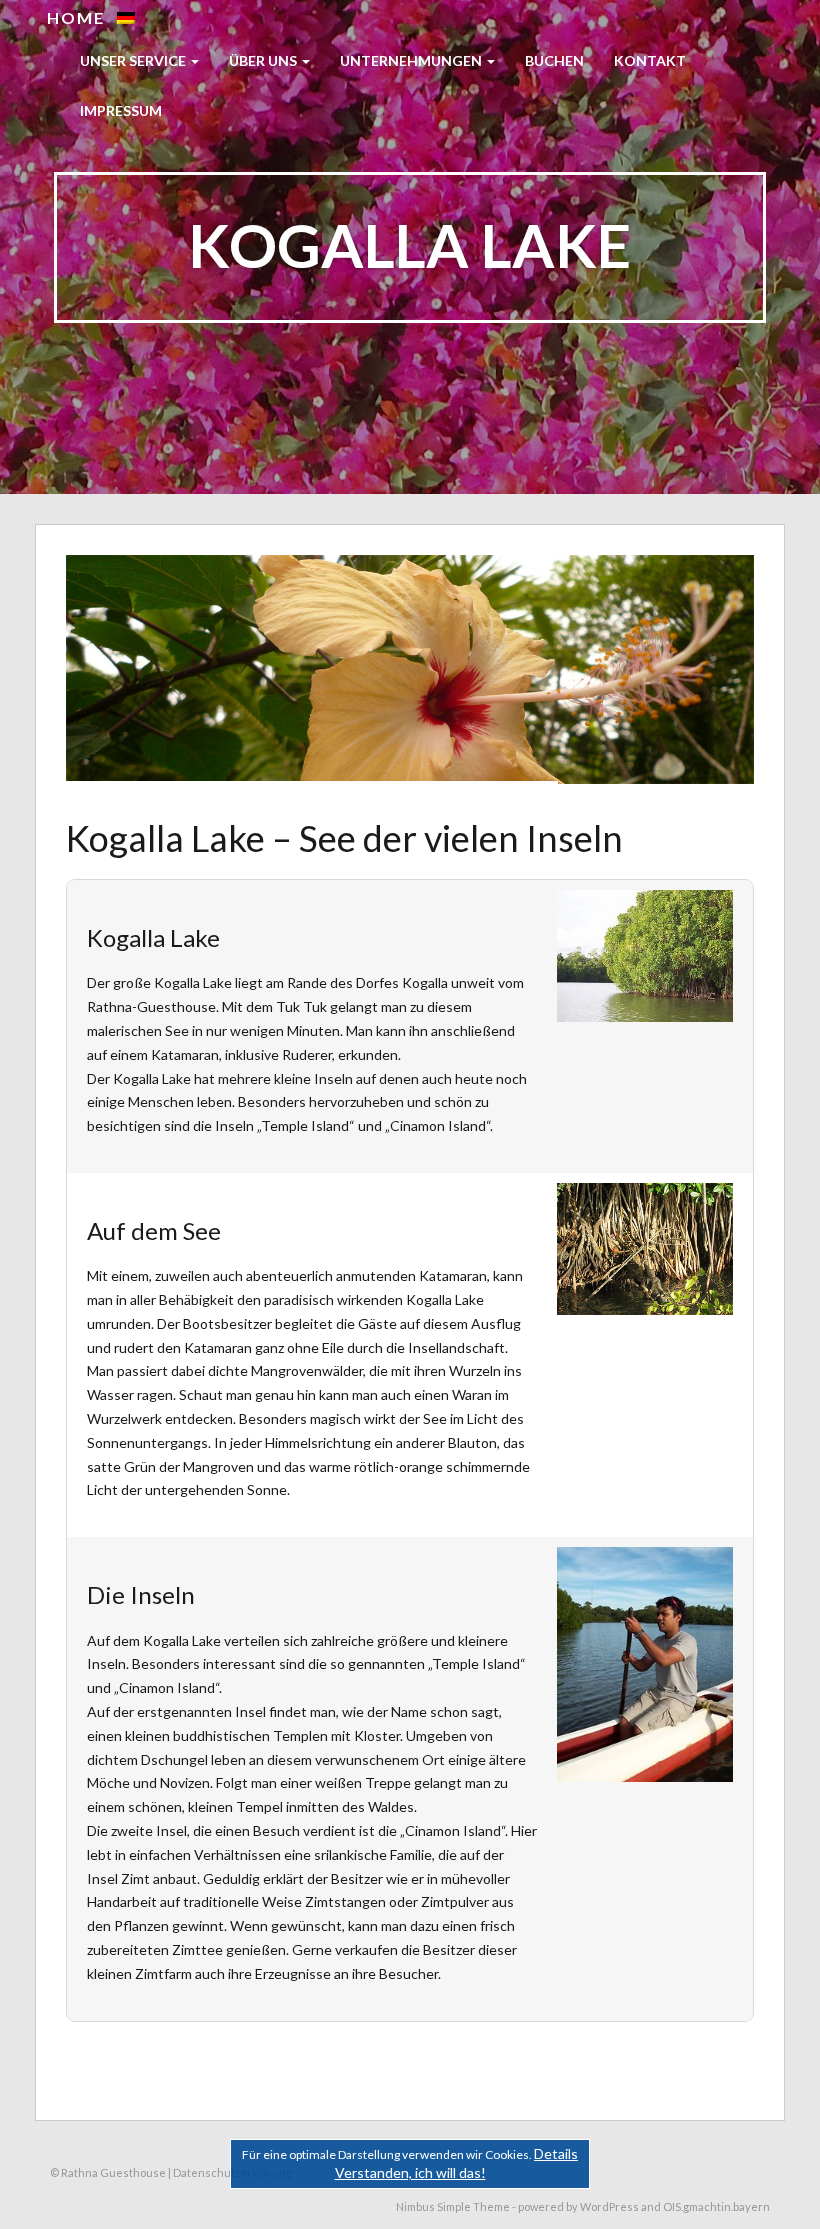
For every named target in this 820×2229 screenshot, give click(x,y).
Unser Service (134, 60)
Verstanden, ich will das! (410, 2172)
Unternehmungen (412, 60)
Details (556, 2153)
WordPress (609, 2206)
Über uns (264, 60)
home (76, 17)
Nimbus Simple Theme (453, 2206)
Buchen (554, 60)
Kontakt (650, 60)
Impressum (121, 110)
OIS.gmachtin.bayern (716, 2206)
